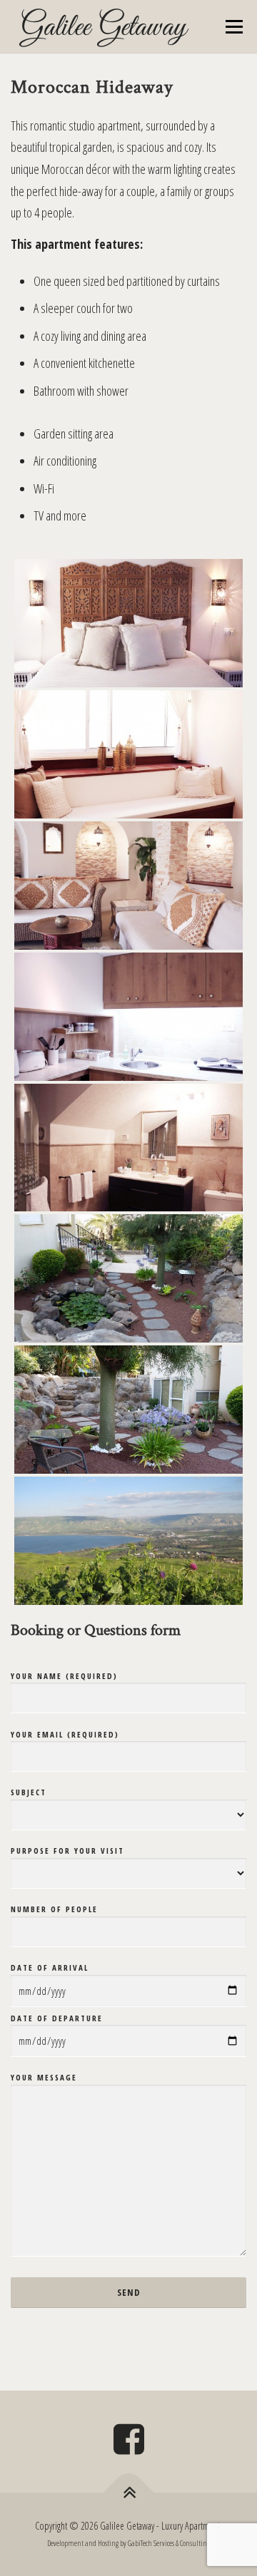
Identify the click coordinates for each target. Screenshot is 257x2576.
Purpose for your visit (67, 1851)
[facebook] (129, 2444)
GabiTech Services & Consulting (169, 2543)
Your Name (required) (64, 1676)
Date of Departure (57, 2018)
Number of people (54, 1909)
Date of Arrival (50, 1967)
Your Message (44, 2077)
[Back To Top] (129, 2492)
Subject (29, 1792)
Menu (233, 26)
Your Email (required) (65, 1734)
